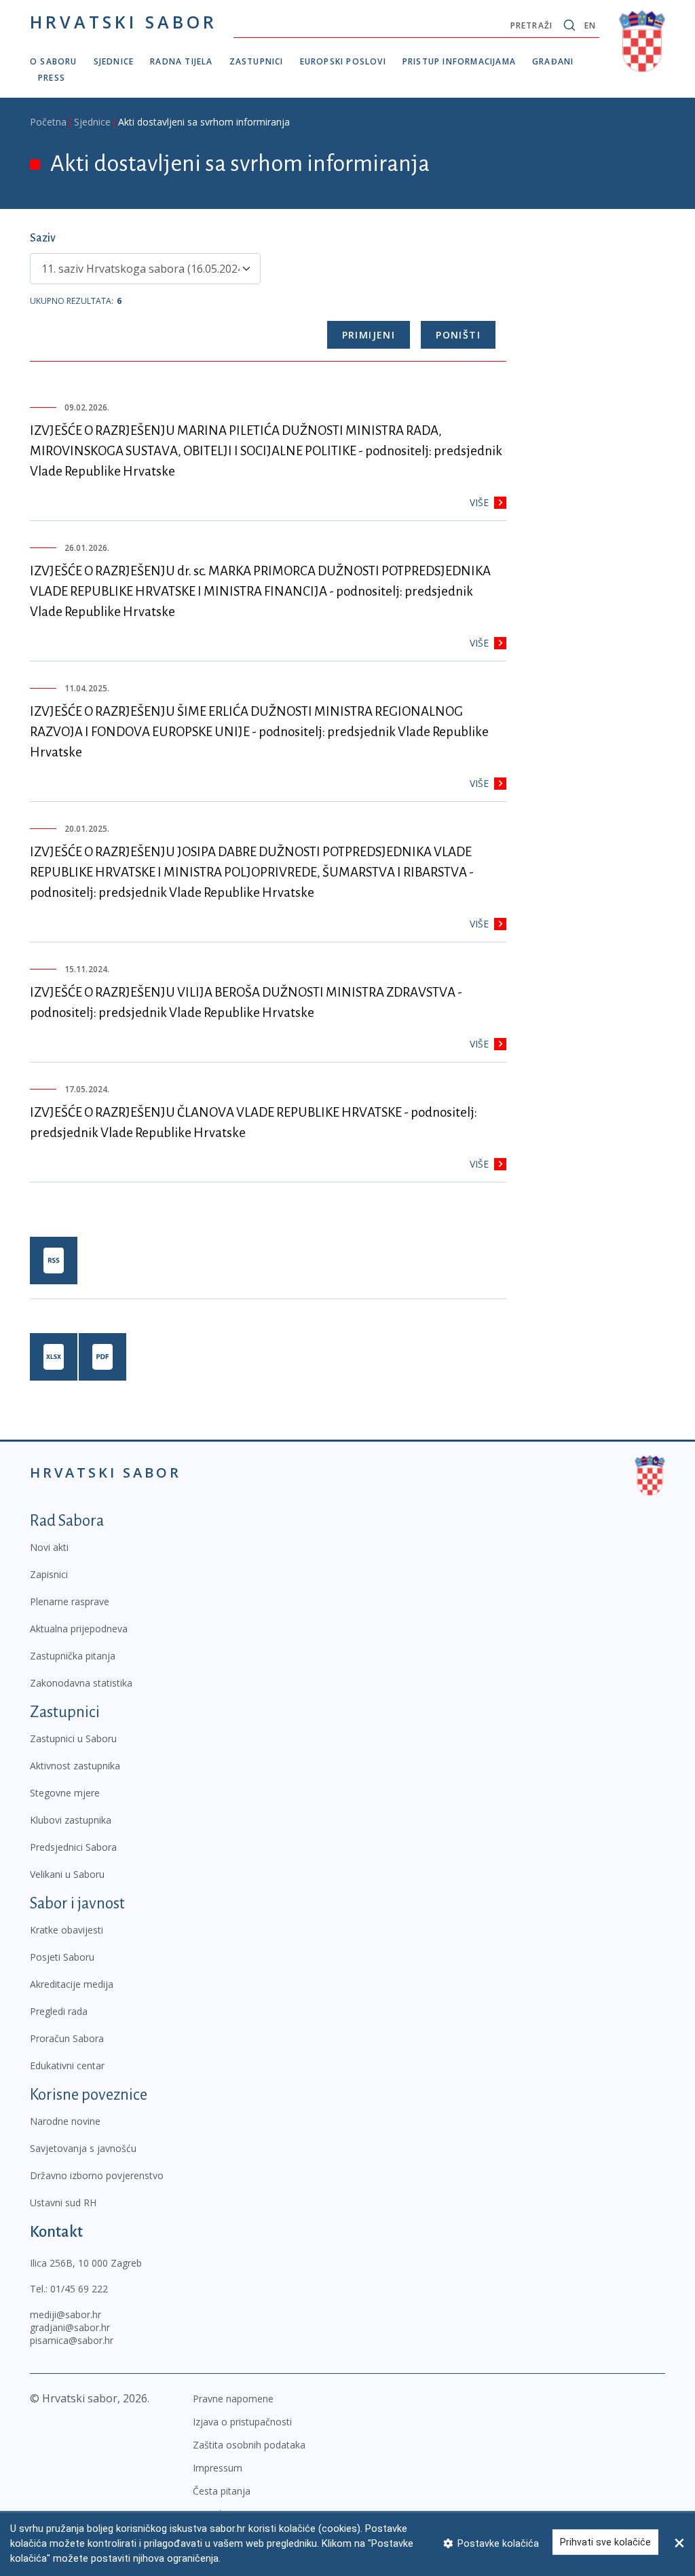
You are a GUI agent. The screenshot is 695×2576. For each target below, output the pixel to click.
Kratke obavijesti (67, 1930)
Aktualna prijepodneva (79, 1629)
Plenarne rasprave (70, 1601)
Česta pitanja (222, 2491)
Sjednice (114, 61)
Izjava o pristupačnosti (242, 2422)
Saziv (43, 238)
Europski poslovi (343, 61)
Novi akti (49, 1547)
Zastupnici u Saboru (73, 1738)
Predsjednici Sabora (73, 1847)
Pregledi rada (59, 2011)
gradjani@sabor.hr (70, 2327)
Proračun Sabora (67, 2038)
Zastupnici (257, 61)
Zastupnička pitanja (73, 1656)
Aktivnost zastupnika (75, 1766)
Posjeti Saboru (62, 1957)
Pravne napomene (233, 2399)
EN (590, 25)
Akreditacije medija (72, 1984)
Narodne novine (65, 2121)
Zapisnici (49, 1574)
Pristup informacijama (459, 61)
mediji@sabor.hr (65, 2314)
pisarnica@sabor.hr (72, 2340)
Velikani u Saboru (67, 1874)
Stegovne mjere (65, 1793)
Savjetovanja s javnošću (83, 2148)
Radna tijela (181, 61)
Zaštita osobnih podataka (249, 2445)
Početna (48, 122)
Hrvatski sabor (124, 22)
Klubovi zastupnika (71, 1820)
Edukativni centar (67, 2065)
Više (479, 502)
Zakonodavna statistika (81, 1683)
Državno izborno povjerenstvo (97, 2175)
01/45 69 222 (79, 2289)
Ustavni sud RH (63, 2203)
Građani (553, 61)
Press (52, 78)
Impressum (218, 2468)
